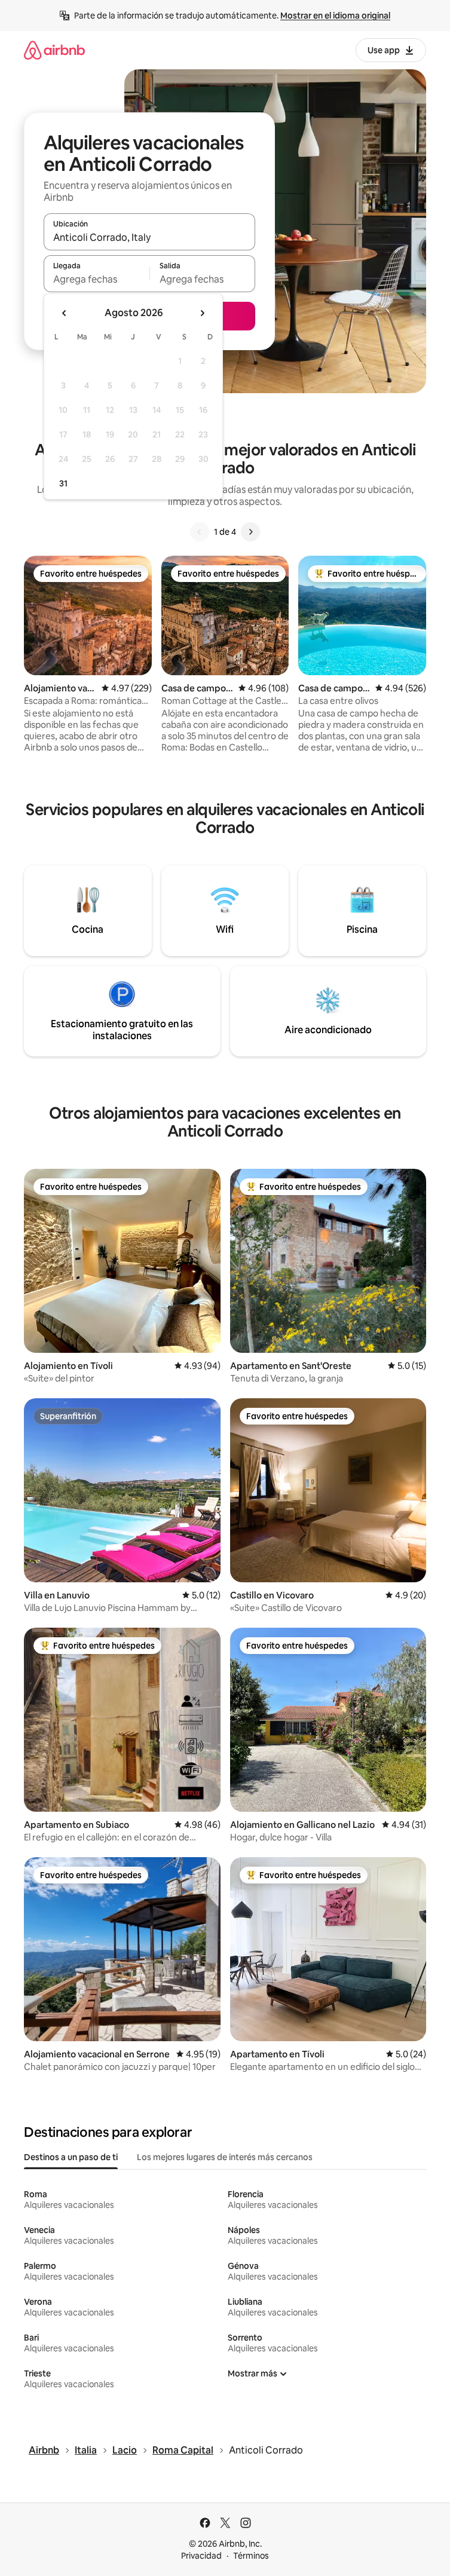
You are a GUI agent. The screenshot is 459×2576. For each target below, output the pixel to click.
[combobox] (149, 237)
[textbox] (97, 279)
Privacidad (201, 2556)
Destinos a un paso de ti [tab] (71, 2157)
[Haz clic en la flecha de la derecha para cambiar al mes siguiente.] (202, 313)
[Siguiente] (250, 532)
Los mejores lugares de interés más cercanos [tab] (225, 2157)
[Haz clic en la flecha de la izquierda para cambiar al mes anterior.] (65, 313)
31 (63, 483)
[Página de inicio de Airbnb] (54, 50)
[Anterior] (200, 532)
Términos (251, 2556)
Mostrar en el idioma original (335, 16)
